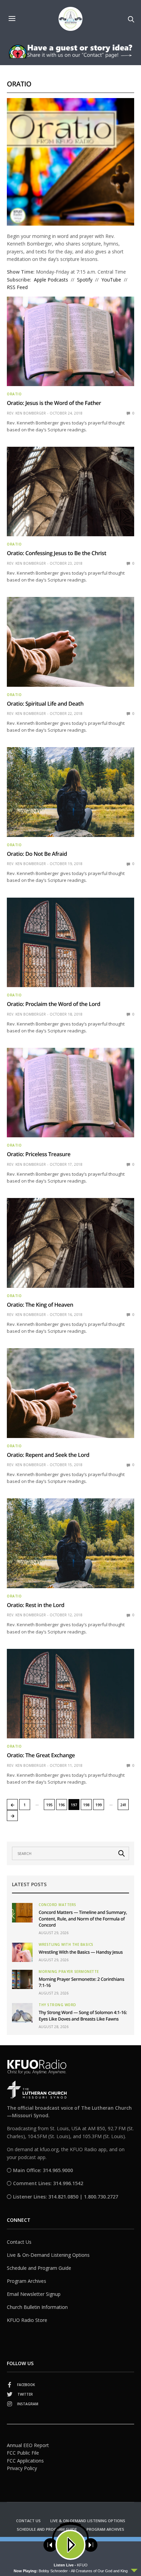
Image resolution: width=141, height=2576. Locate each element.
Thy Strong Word (57, 2005)
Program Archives (27, 2281)
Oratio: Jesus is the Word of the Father (54, 403)
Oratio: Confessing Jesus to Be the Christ (56, 553)
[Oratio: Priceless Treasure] (70, 1093)
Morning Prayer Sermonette (69, 1972)
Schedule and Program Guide (39, 2268)
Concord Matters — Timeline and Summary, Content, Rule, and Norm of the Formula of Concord (83, 1918)
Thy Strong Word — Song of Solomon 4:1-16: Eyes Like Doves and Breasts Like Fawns (83, 2015)
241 (123, 1805)
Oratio (14, 394)
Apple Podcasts (51, 280)
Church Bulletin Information (37, 2307)
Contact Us (19, 2242)
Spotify (85, 280)
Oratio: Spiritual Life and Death (45, 704)
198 (86, 1805)
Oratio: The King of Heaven (40, 1305)
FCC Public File (23, 2453)
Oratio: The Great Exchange (41, 1755)
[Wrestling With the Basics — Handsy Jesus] (22, 1952)
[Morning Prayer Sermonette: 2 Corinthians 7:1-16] (22, 1979)
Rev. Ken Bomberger (26, 413)
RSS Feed (17, 287)
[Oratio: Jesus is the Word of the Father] (70, 342)
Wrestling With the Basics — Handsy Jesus (81, 1952)
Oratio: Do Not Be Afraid (37, 854)
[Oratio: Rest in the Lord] (70, 1543)
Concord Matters (57, 1905)
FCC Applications (25, 2461)
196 (62, 1805)
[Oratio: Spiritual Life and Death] (70, 642)
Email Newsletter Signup (34, 2294)
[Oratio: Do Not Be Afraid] (70, 792)
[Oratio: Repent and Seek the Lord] (70, 1393)
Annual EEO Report (28, 2445)
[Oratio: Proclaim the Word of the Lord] (70, 943)
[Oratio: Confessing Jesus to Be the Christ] (70, 492)
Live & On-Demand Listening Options (48, 2255)
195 (49, 1805)
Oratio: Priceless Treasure (39, 1154)
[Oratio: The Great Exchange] (70, 1694)
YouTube (111, 280)
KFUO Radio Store (27, 2320)
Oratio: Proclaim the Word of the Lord (54, 1004)
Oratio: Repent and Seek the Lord (48, 1455)
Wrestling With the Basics (66, 1944)
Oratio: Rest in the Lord (36, 1605)
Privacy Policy (22, 2468)
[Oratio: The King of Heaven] (70, 1243)
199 (99, 1805)
